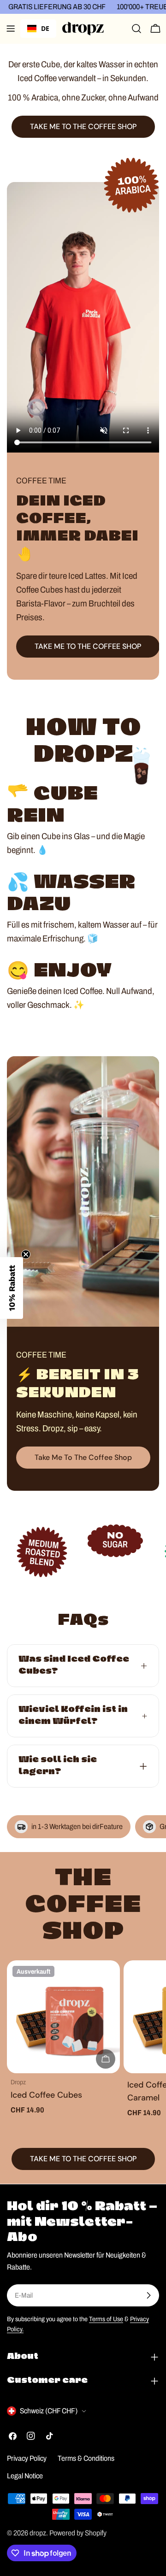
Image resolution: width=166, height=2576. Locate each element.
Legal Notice (25, 2476)
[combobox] (38, 29)
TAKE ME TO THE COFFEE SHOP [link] (83, 126)
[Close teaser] (26, 1254)
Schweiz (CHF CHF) (49, 2411)
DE (45, 28)
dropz (38, 2533)
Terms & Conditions (86, 2458)
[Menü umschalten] (11, 29)
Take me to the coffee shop (83, 1457)
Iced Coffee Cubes (46, 2095)
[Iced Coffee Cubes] (63, 2017)
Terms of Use (106, 2319)
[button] (12, 1288)
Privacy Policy (27, 2458)
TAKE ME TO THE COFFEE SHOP (88, 646)
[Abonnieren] (148, 2295)
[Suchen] (136, 29)
